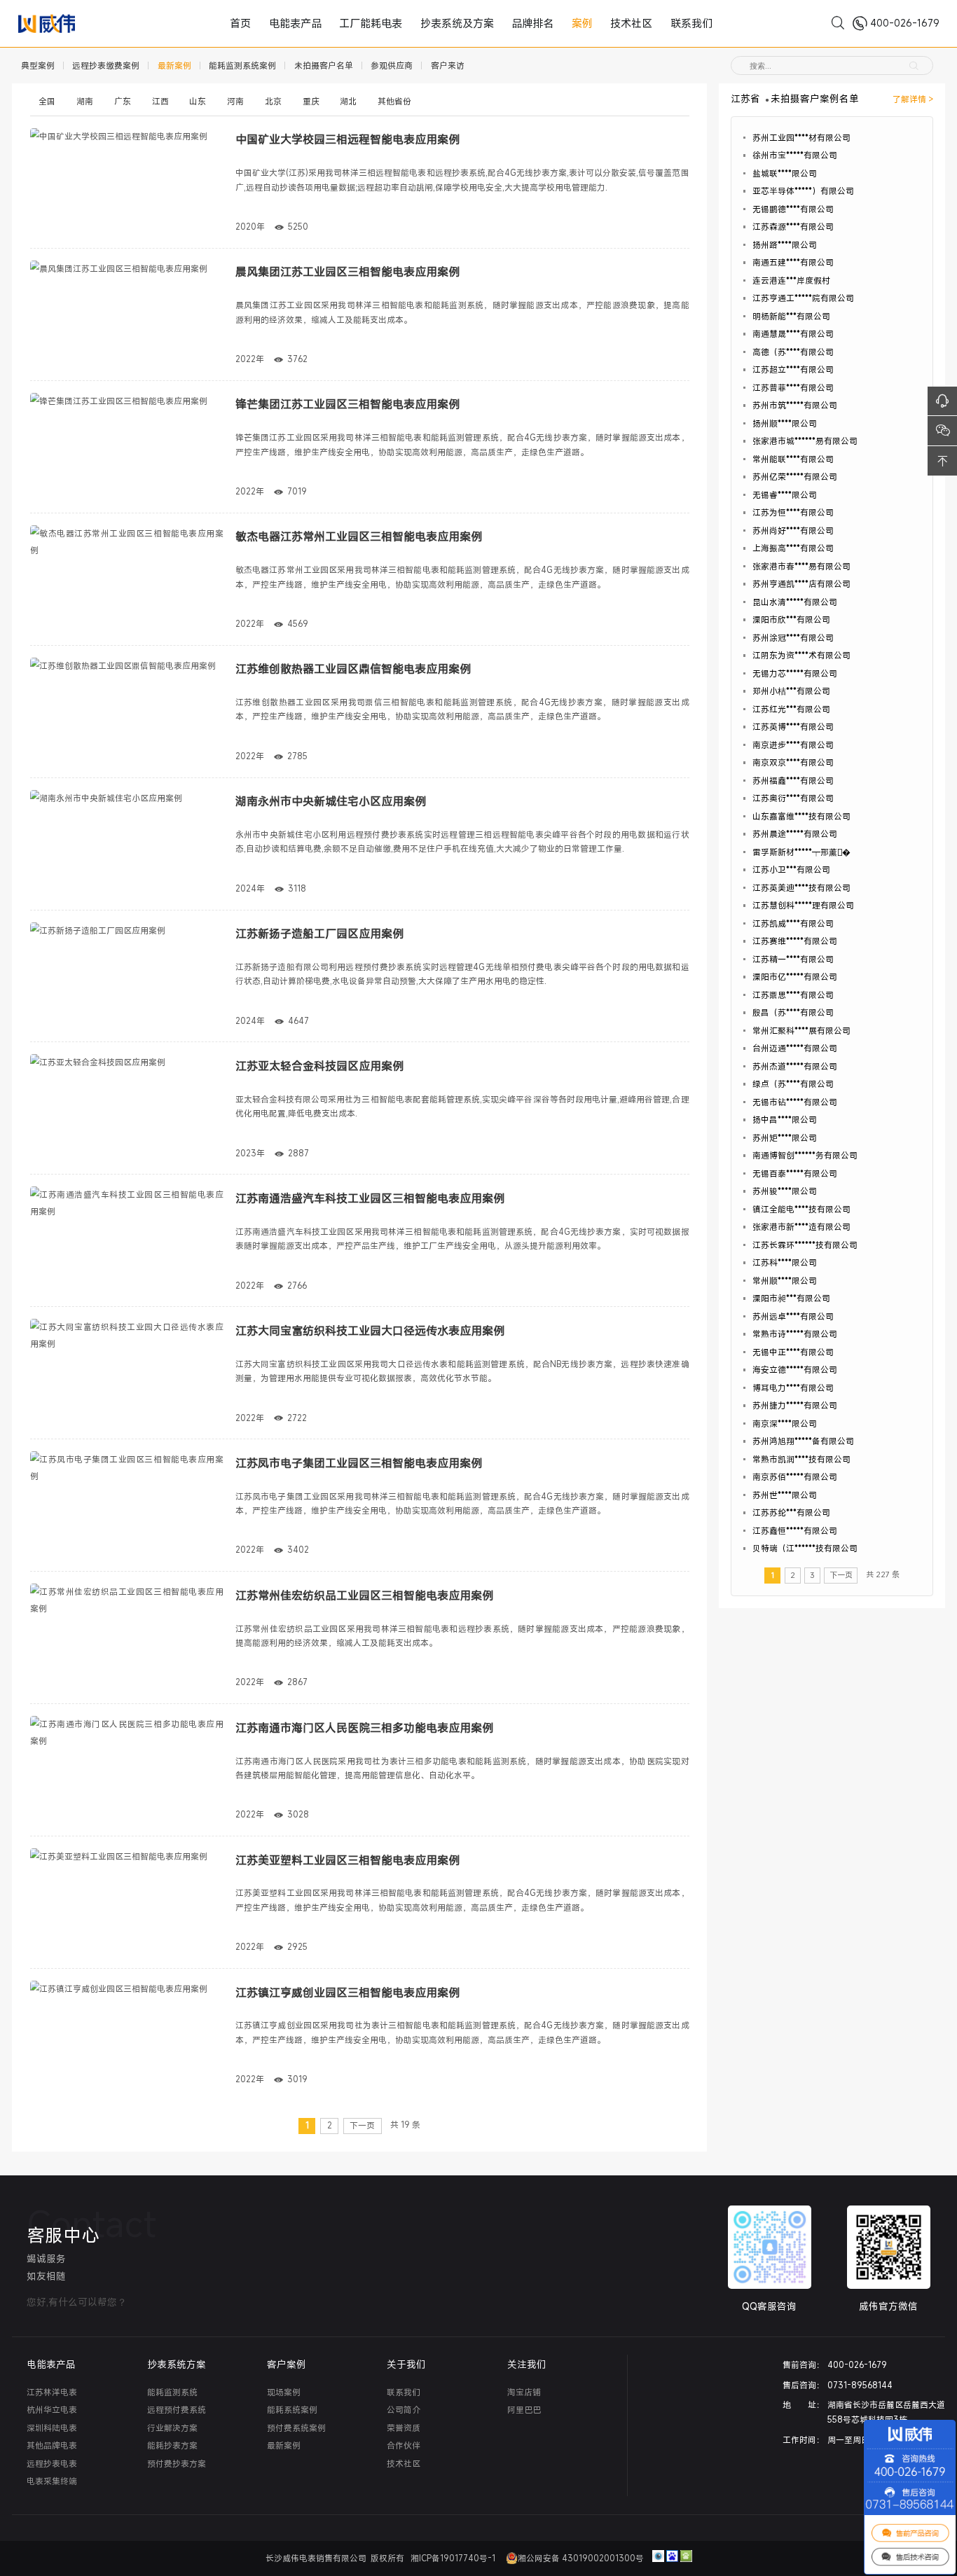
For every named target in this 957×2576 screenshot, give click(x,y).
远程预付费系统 (177, 2410)
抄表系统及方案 (461, 23)
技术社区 (593, 23)
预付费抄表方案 (177, 2464)
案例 (556, 23)
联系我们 (639, 23)
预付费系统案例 (296, 2428)
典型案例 (38, 65)
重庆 (311, 101)
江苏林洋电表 (52, 2392)
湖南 (85, 101)
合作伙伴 (404, 2445)
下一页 (362, 2125)
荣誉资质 (404, 2428)
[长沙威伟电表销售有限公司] (53, 23)
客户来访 (448, 65)
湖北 (348, 101)
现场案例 (284, 2392)
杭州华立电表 (52, 2410)
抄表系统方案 (177, 2364)
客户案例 (287, 2364)
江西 (160, 101)
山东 (198, 101)
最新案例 (174, 65)
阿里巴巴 (524, 2410)
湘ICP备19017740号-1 (454, 2558)
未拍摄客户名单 (324, 65)
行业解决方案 (172, 2428)
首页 (295, 23)
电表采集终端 (52, 2481)
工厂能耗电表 (394, 23)
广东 (123, 101)
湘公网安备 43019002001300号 (581, 2558)
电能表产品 (336, 23)
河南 (235, 101)
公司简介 (404, 2410)
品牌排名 (519, 23)
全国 (47, 101)
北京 (273, 101)
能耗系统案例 (292, 2410)
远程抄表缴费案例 (106, 65)
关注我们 (527, 2364)
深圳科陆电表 (52, 2428)
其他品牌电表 (52, 2445)
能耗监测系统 (172, 2392)
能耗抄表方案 (172, 2445)
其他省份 (394, 101)
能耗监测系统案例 (242, 65)
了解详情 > (913, 99)
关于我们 (406, 2364)
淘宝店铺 (524, 2392)
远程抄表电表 (52, 2464)
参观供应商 (392, 65)
